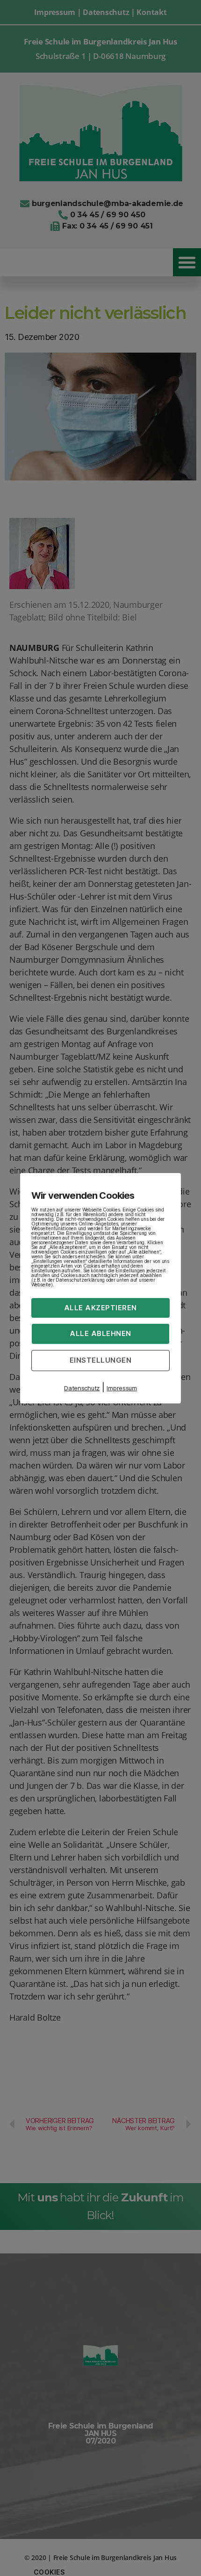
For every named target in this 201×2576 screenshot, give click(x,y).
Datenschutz (82, 1388)
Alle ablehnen (100, 1333)
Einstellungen (101, 1360)
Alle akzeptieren (100, 1307)
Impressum (122, 1388)
